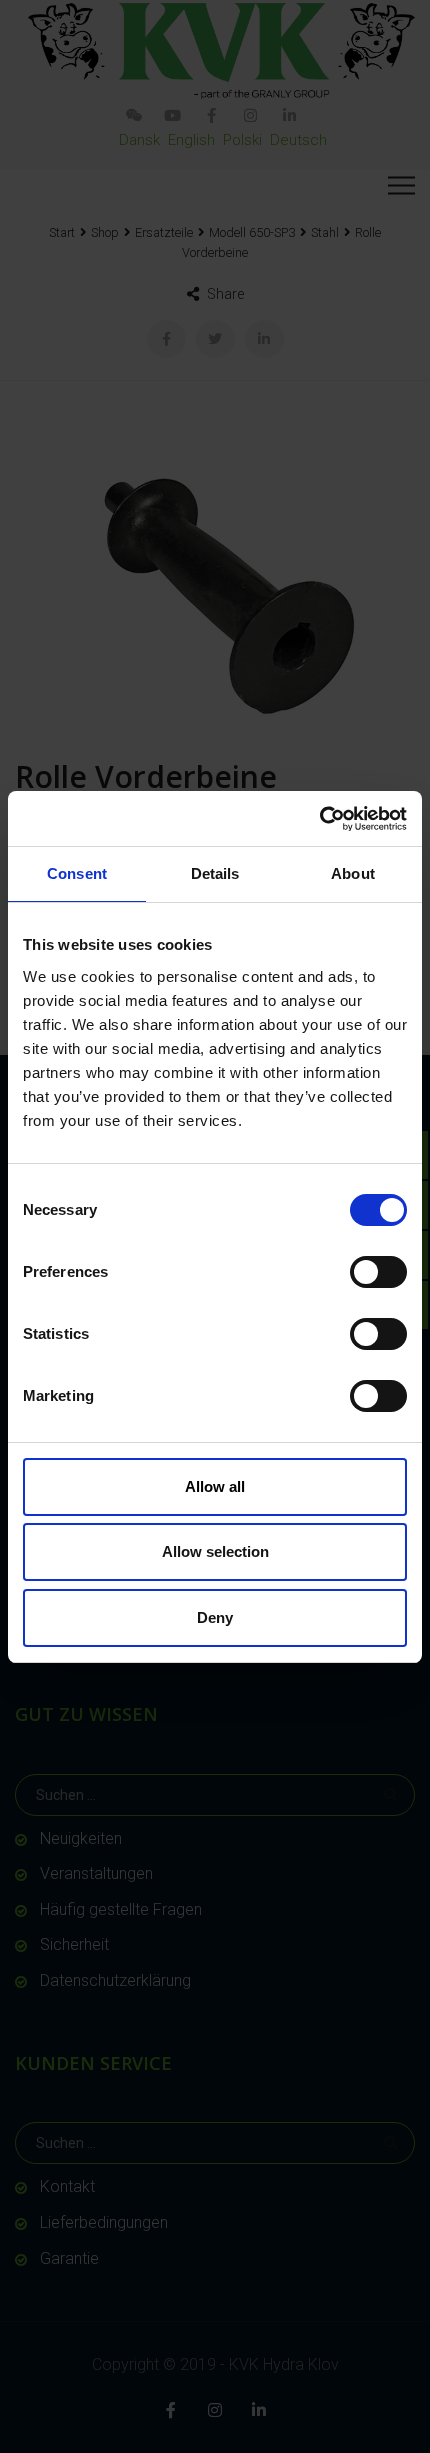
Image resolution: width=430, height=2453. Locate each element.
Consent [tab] (77, 873)
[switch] (378, 1272)
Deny (215, 1617)
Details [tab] (215, 873)
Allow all (215, 1486)
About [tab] (353, 873)
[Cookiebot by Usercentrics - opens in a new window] (319, 819)
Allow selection (215, 1551)
